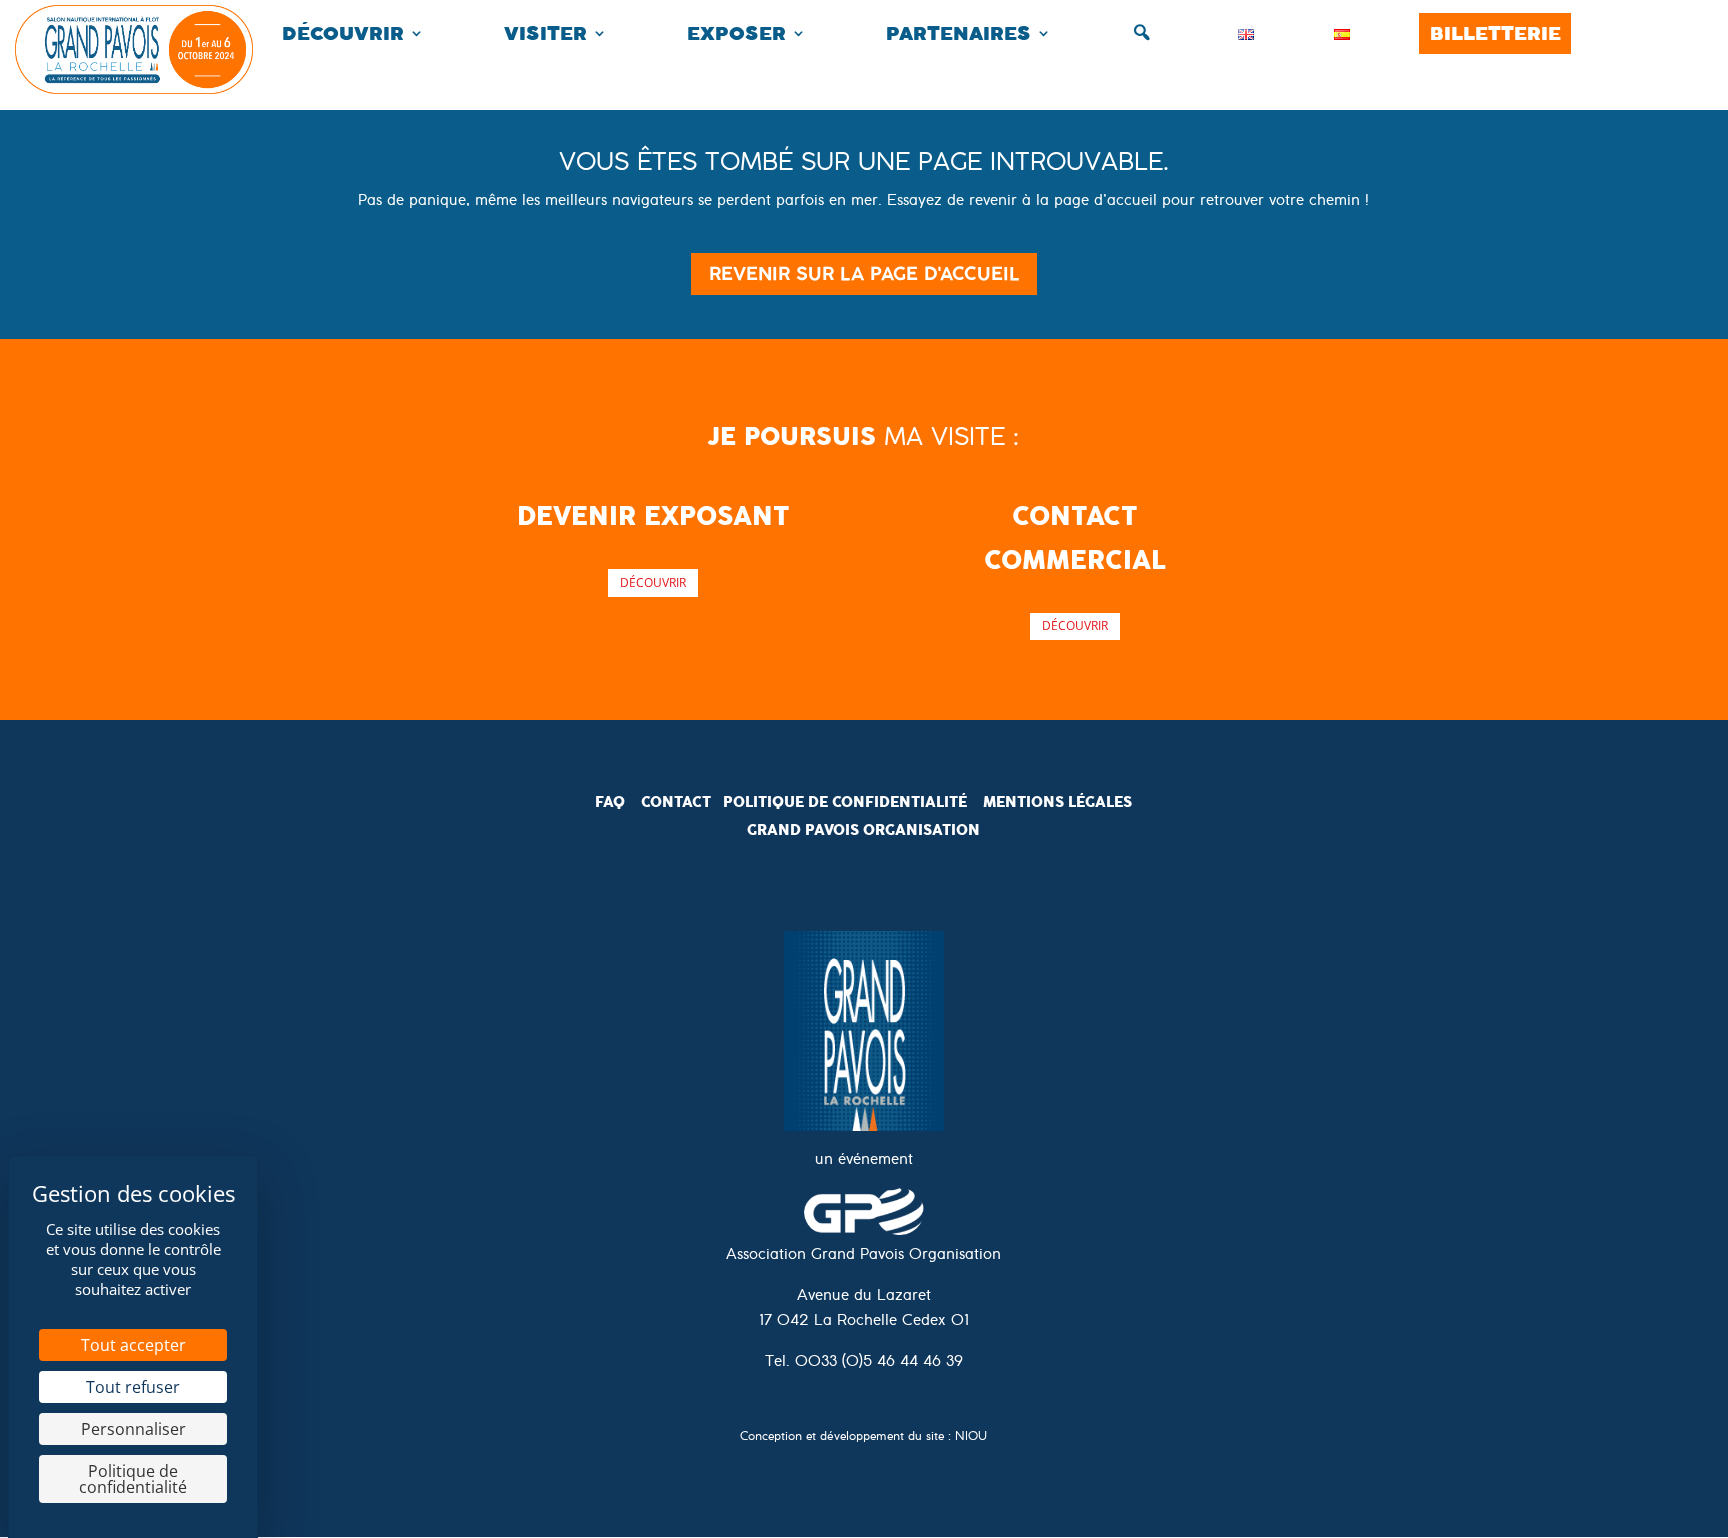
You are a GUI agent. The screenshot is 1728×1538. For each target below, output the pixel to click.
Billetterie (1495, 33)
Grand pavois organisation (863, 830)
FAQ (610, 802)
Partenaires (958, 33)
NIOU (971, 1438)
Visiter (545, 33)
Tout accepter (133, 1345)
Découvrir (343, 33)
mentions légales (1057, 802)
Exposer (736, 33)
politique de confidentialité (845, 802)
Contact (676, 802)
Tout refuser (133, 1387)
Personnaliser (133, 1429)
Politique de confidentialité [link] (133, 1479)
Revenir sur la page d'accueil (864, 273)
